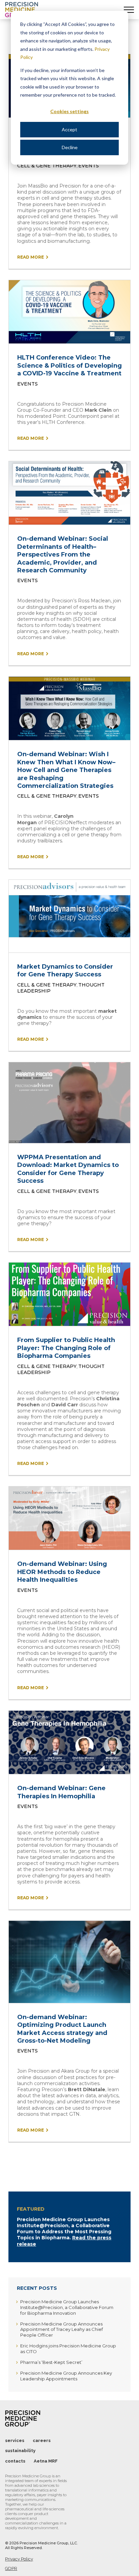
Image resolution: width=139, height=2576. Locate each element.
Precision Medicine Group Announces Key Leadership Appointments (66, 2376)
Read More (31, 257)
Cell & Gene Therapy (47, 166)
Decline (70, 147)
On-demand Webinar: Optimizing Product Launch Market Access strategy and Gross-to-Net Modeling (62, 2029)
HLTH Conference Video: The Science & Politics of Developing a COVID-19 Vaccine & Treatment (69, 365)
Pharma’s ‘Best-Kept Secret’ (51, 2362)
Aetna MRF (46, 2461)
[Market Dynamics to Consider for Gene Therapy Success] (69, 916)
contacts (15, 2461)
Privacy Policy (19, 2559)
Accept (69, 129)
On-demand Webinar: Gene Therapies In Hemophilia (61, 1792)
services (15, 2440)
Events (89, 166)
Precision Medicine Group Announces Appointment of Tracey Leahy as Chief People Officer (62, 2330)
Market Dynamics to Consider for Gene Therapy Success (65, 971)
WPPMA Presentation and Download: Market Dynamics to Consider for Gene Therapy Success (68, 1169)
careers (42, 2440)
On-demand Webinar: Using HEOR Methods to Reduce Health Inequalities (62, 1572)
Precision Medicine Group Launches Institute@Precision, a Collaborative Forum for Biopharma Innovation (67, 2307)
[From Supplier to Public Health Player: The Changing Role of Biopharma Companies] (69, 1294)
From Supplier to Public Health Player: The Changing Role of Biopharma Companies (66, 1348)
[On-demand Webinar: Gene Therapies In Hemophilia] (69, 1742)
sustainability (20, 2451)
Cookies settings (69, 111)
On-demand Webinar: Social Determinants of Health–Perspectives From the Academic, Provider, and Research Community (63, 555)
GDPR (11, 2568)
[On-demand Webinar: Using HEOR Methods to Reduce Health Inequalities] (69, 1518)
